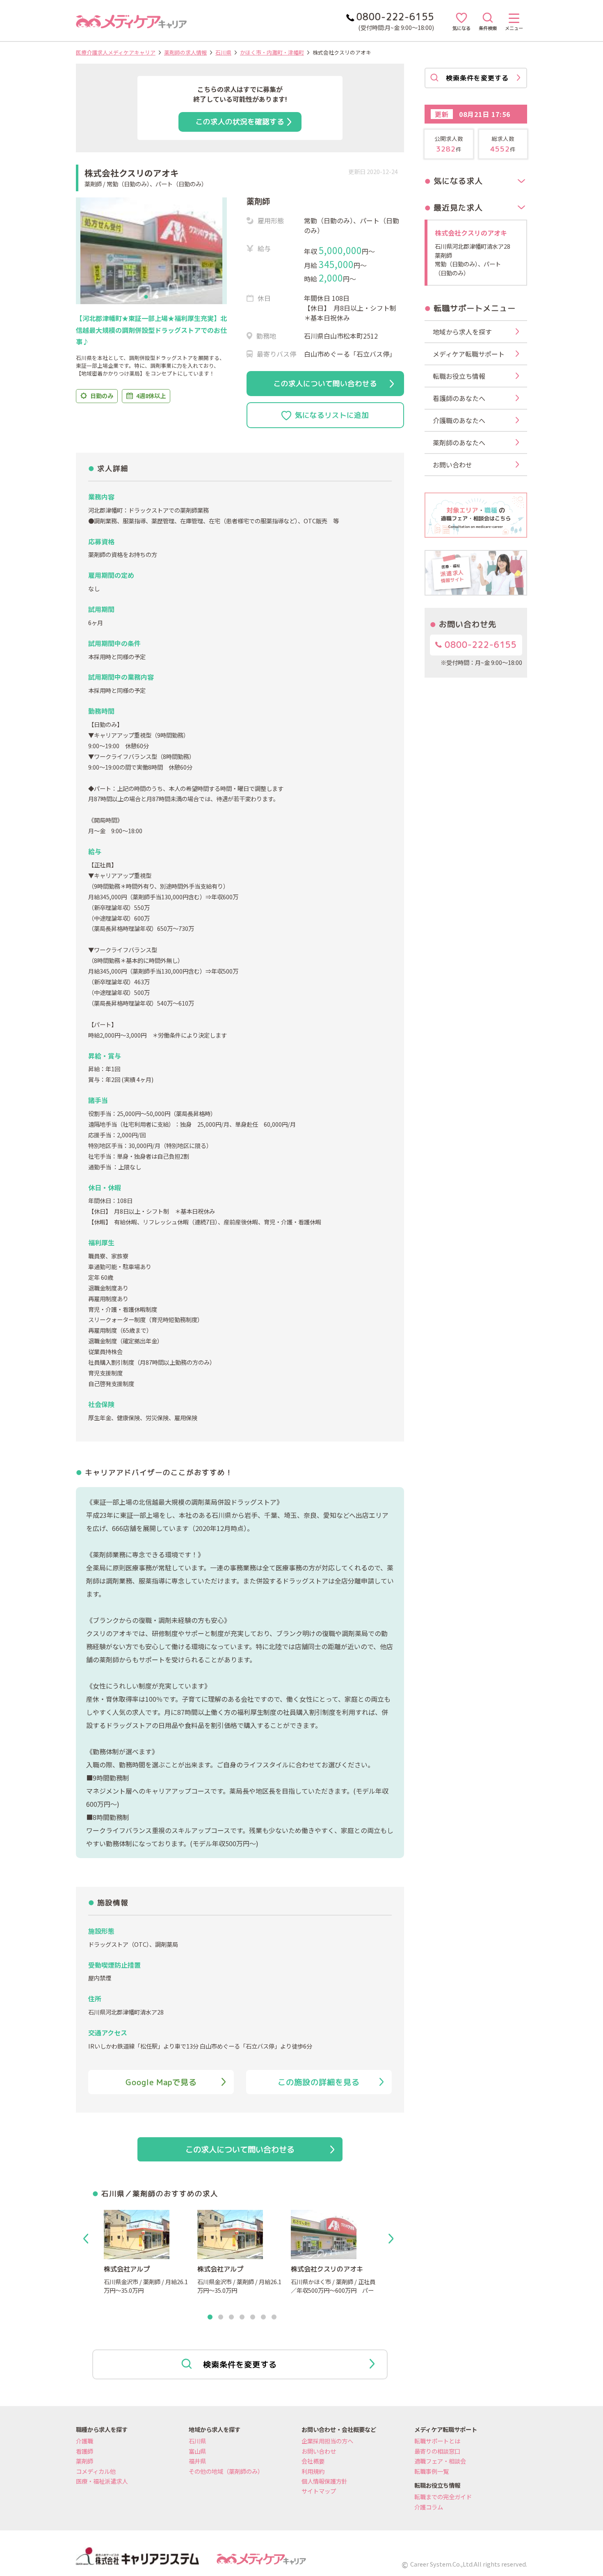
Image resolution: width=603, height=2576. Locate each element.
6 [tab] (263, 2317)
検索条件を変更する (240, 2364)
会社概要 (313, 2461)
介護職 (85, 2441)
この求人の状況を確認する (240, 122)
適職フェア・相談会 (440, 2461)
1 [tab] (146, 297)
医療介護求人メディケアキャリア (116, 52)
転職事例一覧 (432, 2471)
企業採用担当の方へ (327, 2441)
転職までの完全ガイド (443, 2497)
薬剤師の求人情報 (185, 52)
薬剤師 (85, 2461)
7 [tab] (274, 2317)
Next (393, 2239)
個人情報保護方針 (324, 2481)
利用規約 (313, 2471)
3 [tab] (231, 2317)
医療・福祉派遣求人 (102, 2481)
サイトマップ (319, 2491)
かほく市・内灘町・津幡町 (272, 52)
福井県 (197, 2461)
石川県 (223, 52)
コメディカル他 (96, 2471)
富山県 (197, 2451)
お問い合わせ (319, 2451)
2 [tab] (157, 297)
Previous (87, 2239)
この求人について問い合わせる (325, 384)
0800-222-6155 (479, 645)
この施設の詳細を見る (319, 2082)
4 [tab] (242, 2317)
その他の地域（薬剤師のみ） (226, 2471)
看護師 (85, 2451)
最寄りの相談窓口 (437, 2451)
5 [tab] (253, 2317)
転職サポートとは (437, 2441)
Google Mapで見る (161, 2082)
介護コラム (429, 2507)
